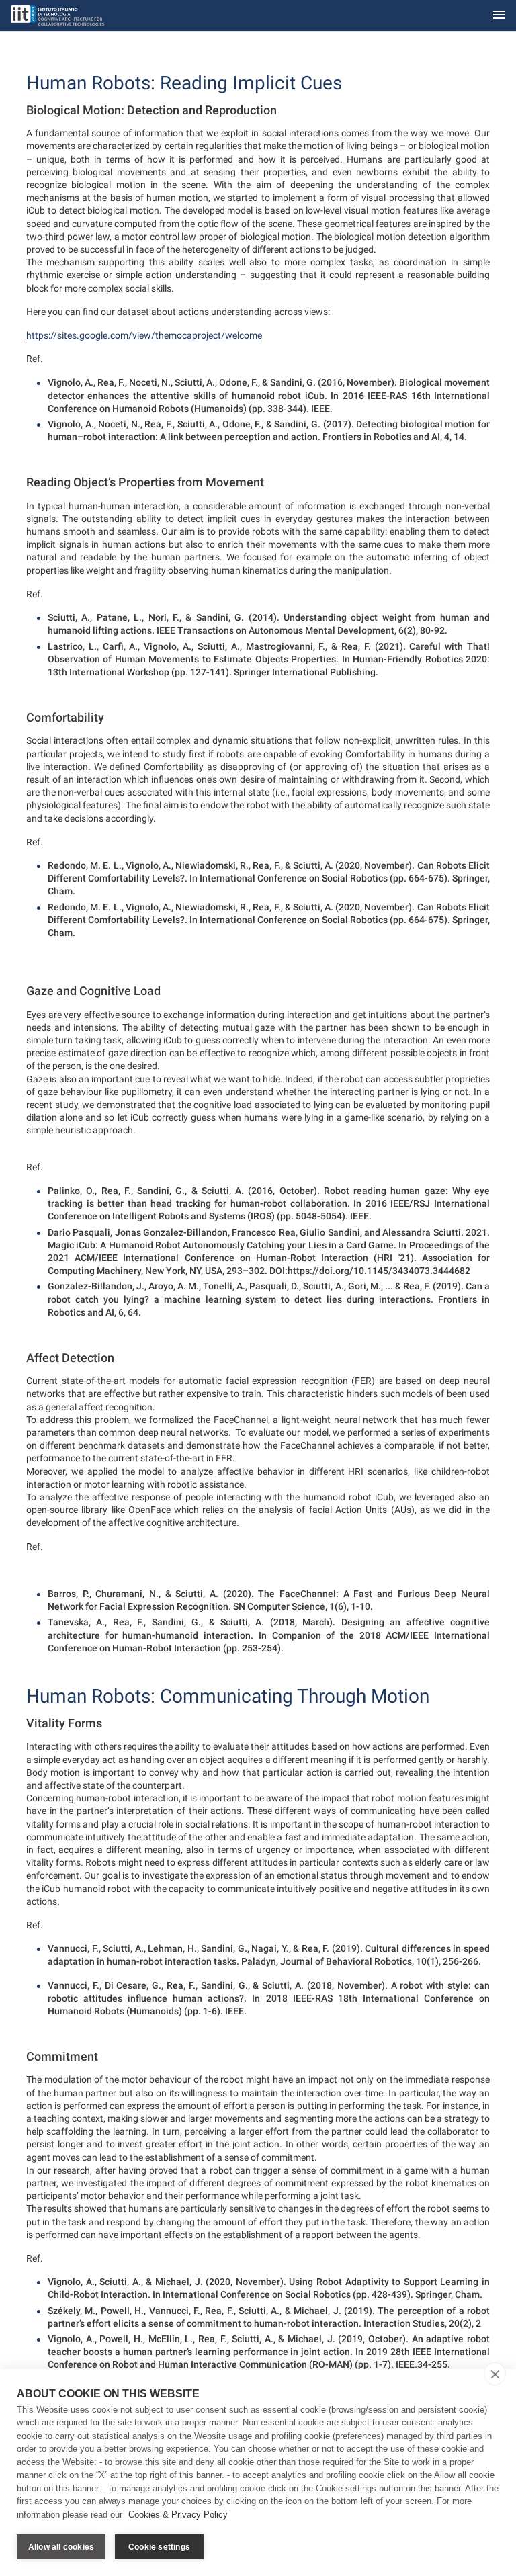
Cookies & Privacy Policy (178, 2515)
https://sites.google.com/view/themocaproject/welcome (144, 335)
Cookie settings (159, 2547)
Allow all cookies (61, 2547)
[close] (495, 2374)
